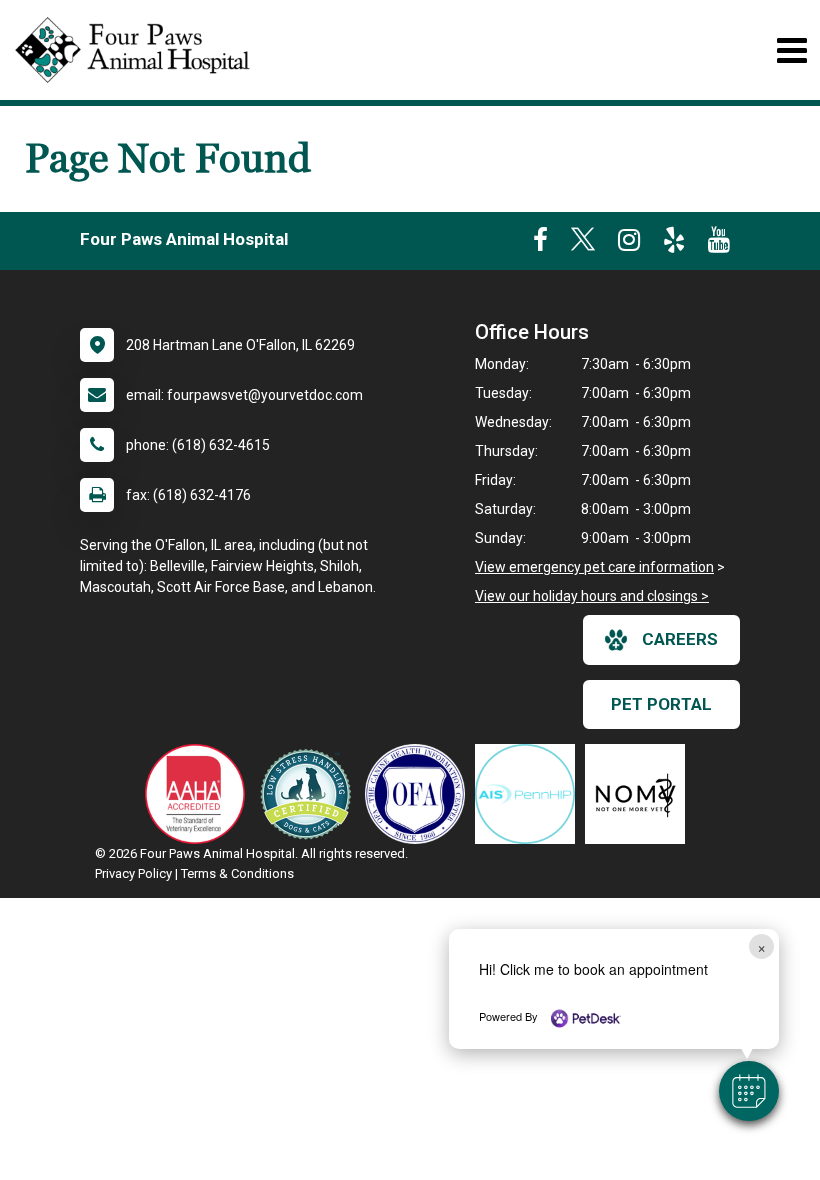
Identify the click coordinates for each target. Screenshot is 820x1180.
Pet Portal (661, 704)
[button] (749, 1091)
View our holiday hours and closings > (592, 596)
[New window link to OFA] (420, 794)
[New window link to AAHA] (200, 794)
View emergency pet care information (594, 567)
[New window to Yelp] (674, 244)
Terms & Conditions (237, 873)
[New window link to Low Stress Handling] (310, 794)
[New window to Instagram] (629, 244)
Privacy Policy (133, 873)
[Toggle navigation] (791, 50)
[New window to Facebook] (540, 244)
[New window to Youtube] (719, 244)
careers (680, 639)
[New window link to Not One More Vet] (640, 794)
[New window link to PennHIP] (530, 794)
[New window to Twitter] (583, 244)
